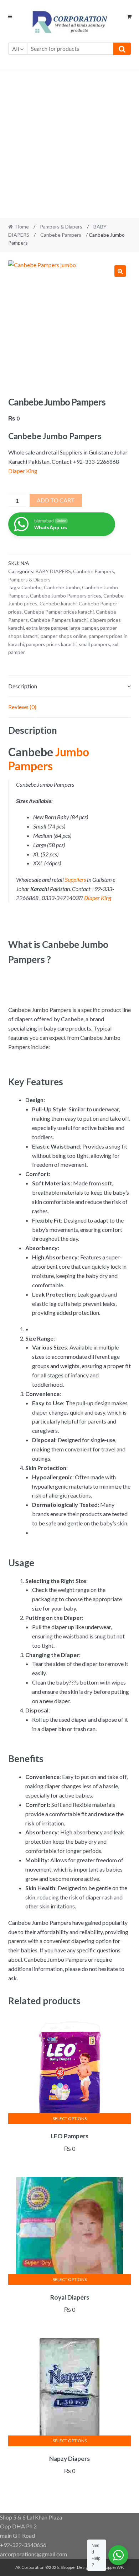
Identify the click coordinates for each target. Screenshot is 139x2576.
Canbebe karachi (58, 603)
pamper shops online (64, 636)
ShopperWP (112, 2567)
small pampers (94, 644)
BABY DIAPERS (53, 571)
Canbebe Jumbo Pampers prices (66, 596)
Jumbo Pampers (49, 759)
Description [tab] (23, 686)
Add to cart (56, 500)
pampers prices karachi (51, 644)
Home (22, 227)
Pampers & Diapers (61, 227)
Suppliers (75, 879)
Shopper (68, 2567)
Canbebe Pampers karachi (59, 620)
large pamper (84, 628)
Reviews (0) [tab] (22, 707)
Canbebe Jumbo (62, 587)
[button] (120, 271)
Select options (70, 2118)
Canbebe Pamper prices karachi (59, 612)
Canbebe (32, 587)
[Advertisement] (69, 144)
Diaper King (23, 471)
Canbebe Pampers (61, 235)
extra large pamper (47, 628)
